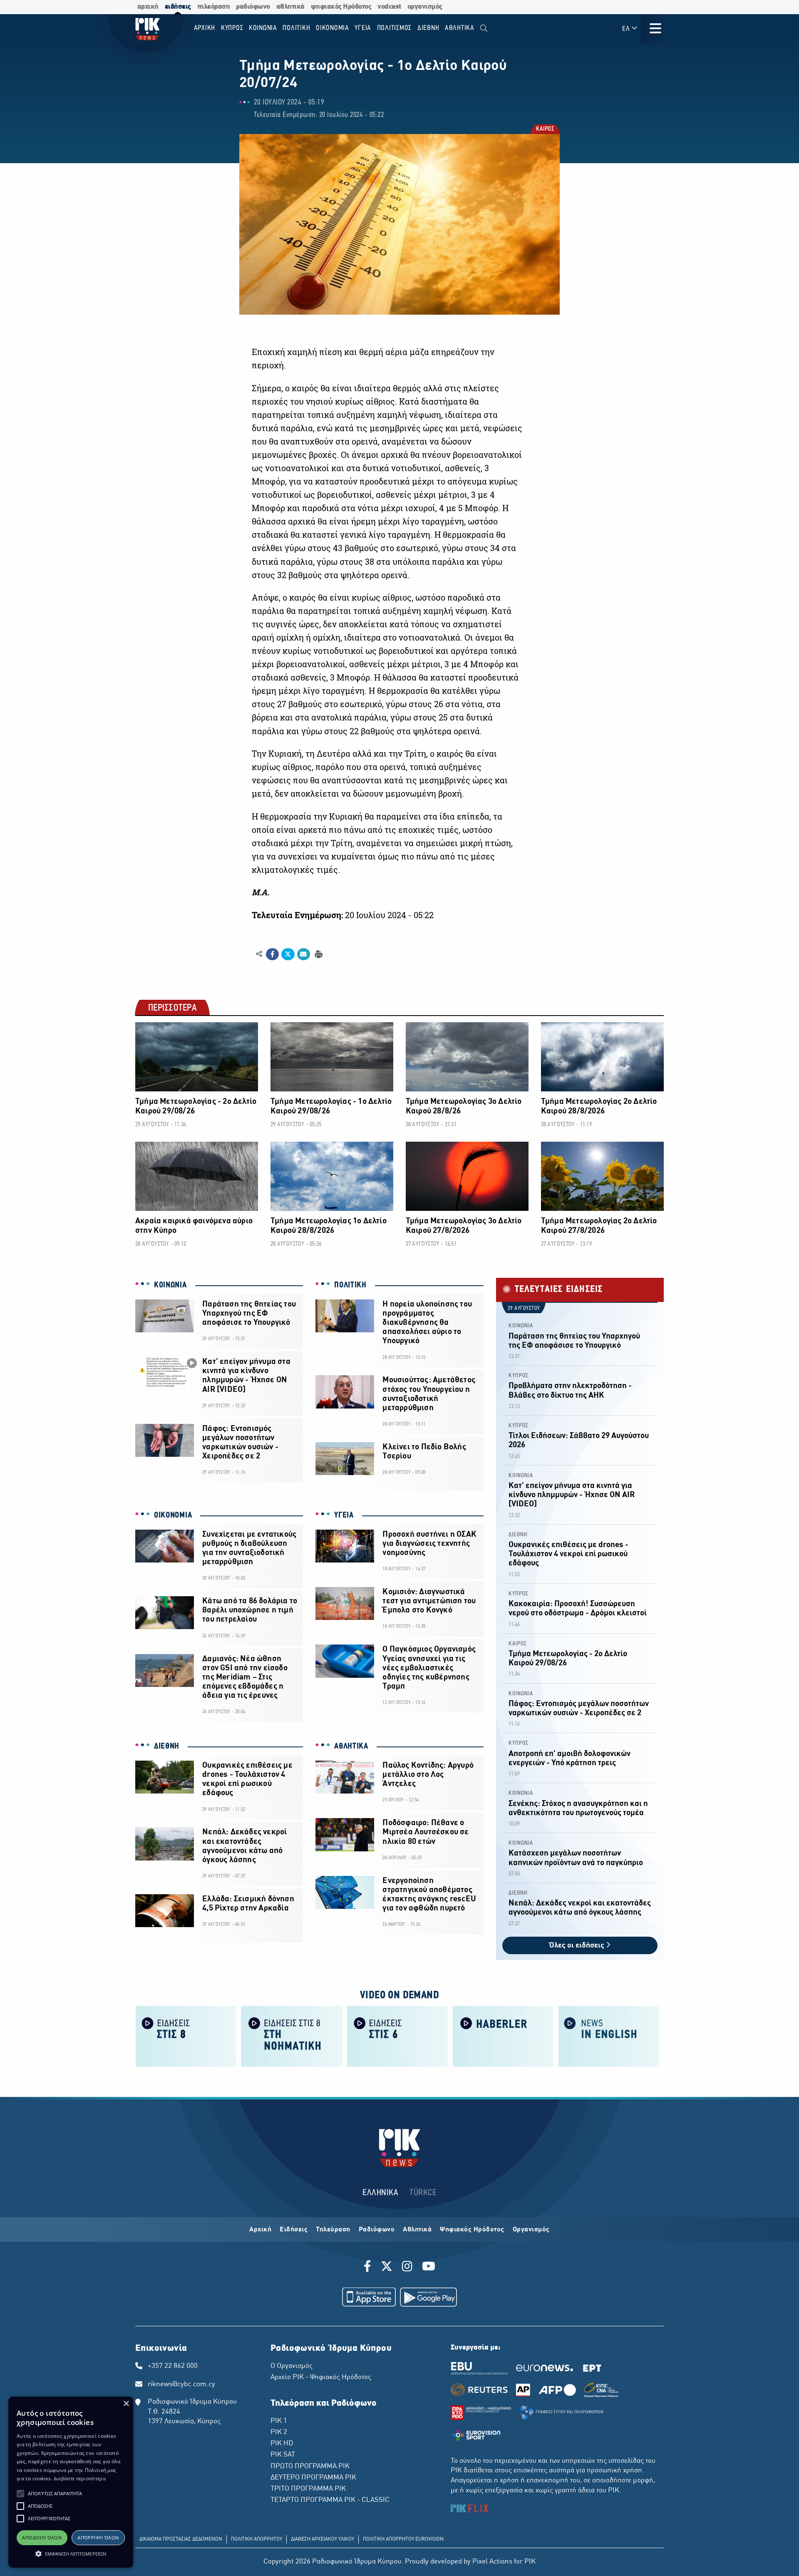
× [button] (126, 2404)
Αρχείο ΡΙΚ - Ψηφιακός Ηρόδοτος (321, 2377)
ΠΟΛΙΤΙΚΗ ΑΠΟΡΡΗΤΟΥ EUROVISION (403, 2539)
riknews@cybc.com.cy (181, 2385)
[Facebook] (369, 2268)
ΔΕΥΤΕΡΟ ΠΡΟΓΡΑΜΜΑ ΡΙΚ (313, 2478)
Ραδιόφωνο (377, 2230)
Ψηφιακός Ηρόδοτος (472, 2230)
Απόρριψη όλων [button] (98, 2537)
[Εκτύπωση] (318, 954)
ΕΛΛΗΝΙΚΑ (380, 2193)
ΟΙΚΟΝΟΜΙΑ (173, 1515)
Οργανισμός (531, 2230)
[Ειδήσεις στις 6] (397, 2036)
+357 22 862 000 (173, 2366)
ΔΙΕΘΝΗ (167, 1746)
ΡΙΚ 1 (279, 2421)
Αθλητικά (417, 2230)
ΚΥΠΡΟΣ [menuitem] (232, 28)
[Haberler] (503, 2036)
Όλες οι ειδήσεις (578, 1946)
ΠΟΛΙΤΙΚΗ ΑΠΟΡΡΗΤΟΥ (257, 2539)
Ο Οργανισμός (292, 2366)
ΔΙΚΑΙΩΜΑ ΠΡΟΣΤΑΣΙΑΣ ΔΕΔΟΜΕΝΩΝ (181, 2539)
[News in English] (609, 2036)
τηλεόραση (214, 7)
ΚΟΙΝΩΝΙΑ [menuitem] (263, 28)
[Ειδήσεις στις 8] (186, 2036)
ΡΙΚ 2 (279, 2432)
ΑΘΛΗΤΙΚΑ (351, 1746)
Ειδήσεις (294, 2230)
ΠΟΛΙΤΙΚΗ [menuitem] (296, 28)
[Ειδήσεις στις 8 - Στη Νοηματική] (292, 2036)
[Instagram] (407, 2268)
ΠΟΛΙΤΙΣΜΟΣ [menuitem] (395, 28)
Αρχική (260, 2230)
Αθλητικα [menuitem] (460, 28)
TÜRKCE (423, 2193)
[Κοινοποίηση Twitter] (288, 954)
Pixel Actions (492, 2562)
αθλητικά (290, 7)
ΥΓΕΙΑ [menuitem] (363, 28)
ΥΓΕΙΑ (344, 1515)
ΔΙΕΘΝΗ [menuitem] (428, 28)
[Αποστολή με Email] (304, 954)
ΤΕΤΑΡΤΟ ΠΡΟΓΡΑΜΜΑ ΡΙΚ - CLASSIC (330, 2500)
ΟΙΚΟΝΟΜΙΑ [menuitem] (333, 28)
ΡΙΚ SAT (283, 2455)
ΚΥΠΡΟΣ (519, 1376)
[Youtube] (429, 2268)
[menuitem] (484, 29)
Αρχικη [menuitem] (205, 28)
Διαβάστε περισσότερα (80, 2478)
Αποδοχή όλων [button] (42, 2537)
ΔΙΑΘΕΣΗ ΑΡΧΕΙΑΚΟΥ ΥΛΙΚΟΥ (323, 2539)
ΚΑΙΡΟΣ (545, 130)
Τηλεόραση (333, 2230)
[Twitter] (387, 2268)
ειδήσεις (178, 7)
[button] (20, 2494)
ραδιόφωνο (253, 7)
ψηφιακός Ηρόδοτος (341, 7)
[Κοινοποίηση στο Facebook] (272, 954)
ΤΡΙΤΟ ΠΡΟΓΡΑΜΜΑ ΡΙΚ (308, 2489)
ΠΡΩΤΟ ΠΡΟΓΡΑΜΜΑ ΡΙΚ (310, 2467)
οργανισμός (425, 7)
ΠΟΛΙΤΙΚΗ (350, 1285)
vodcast (389, 7)
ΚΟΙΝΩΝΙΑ (170, 1285)
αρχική (148, 7)
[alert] (71, 2482)
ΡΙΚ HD (282, 2444)
